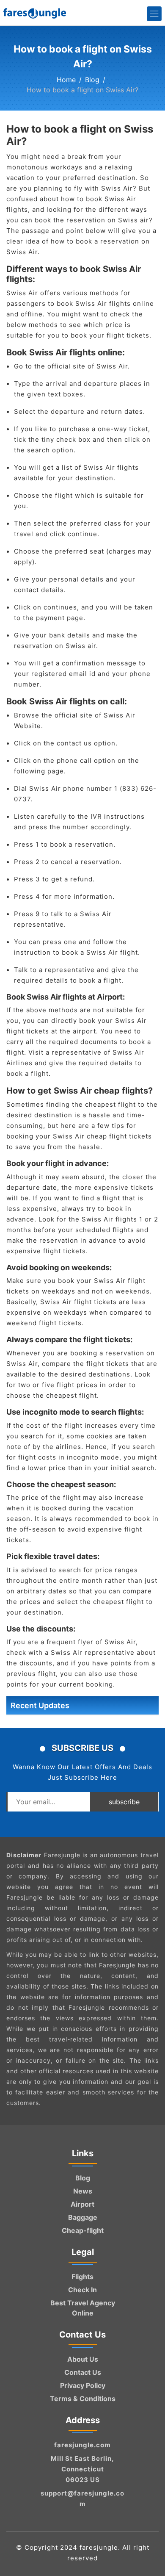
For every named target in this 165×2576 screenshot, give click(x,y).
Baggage (83, 2217)
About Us (83, 2359)
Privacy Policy (83, 2385)
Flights (82, 2277)
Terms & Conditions (83, 2399)
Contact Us (83, 2372)
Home (66, 80)
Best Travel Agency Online (83, 2308)
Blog (92, 80)
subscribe (124, 1802)
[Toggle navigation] (154, 14)
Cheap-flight (83, 2230)
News (83, 2191)
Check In (82, 2290)
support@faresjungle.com (82, 2498)
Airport (82, 2204)
